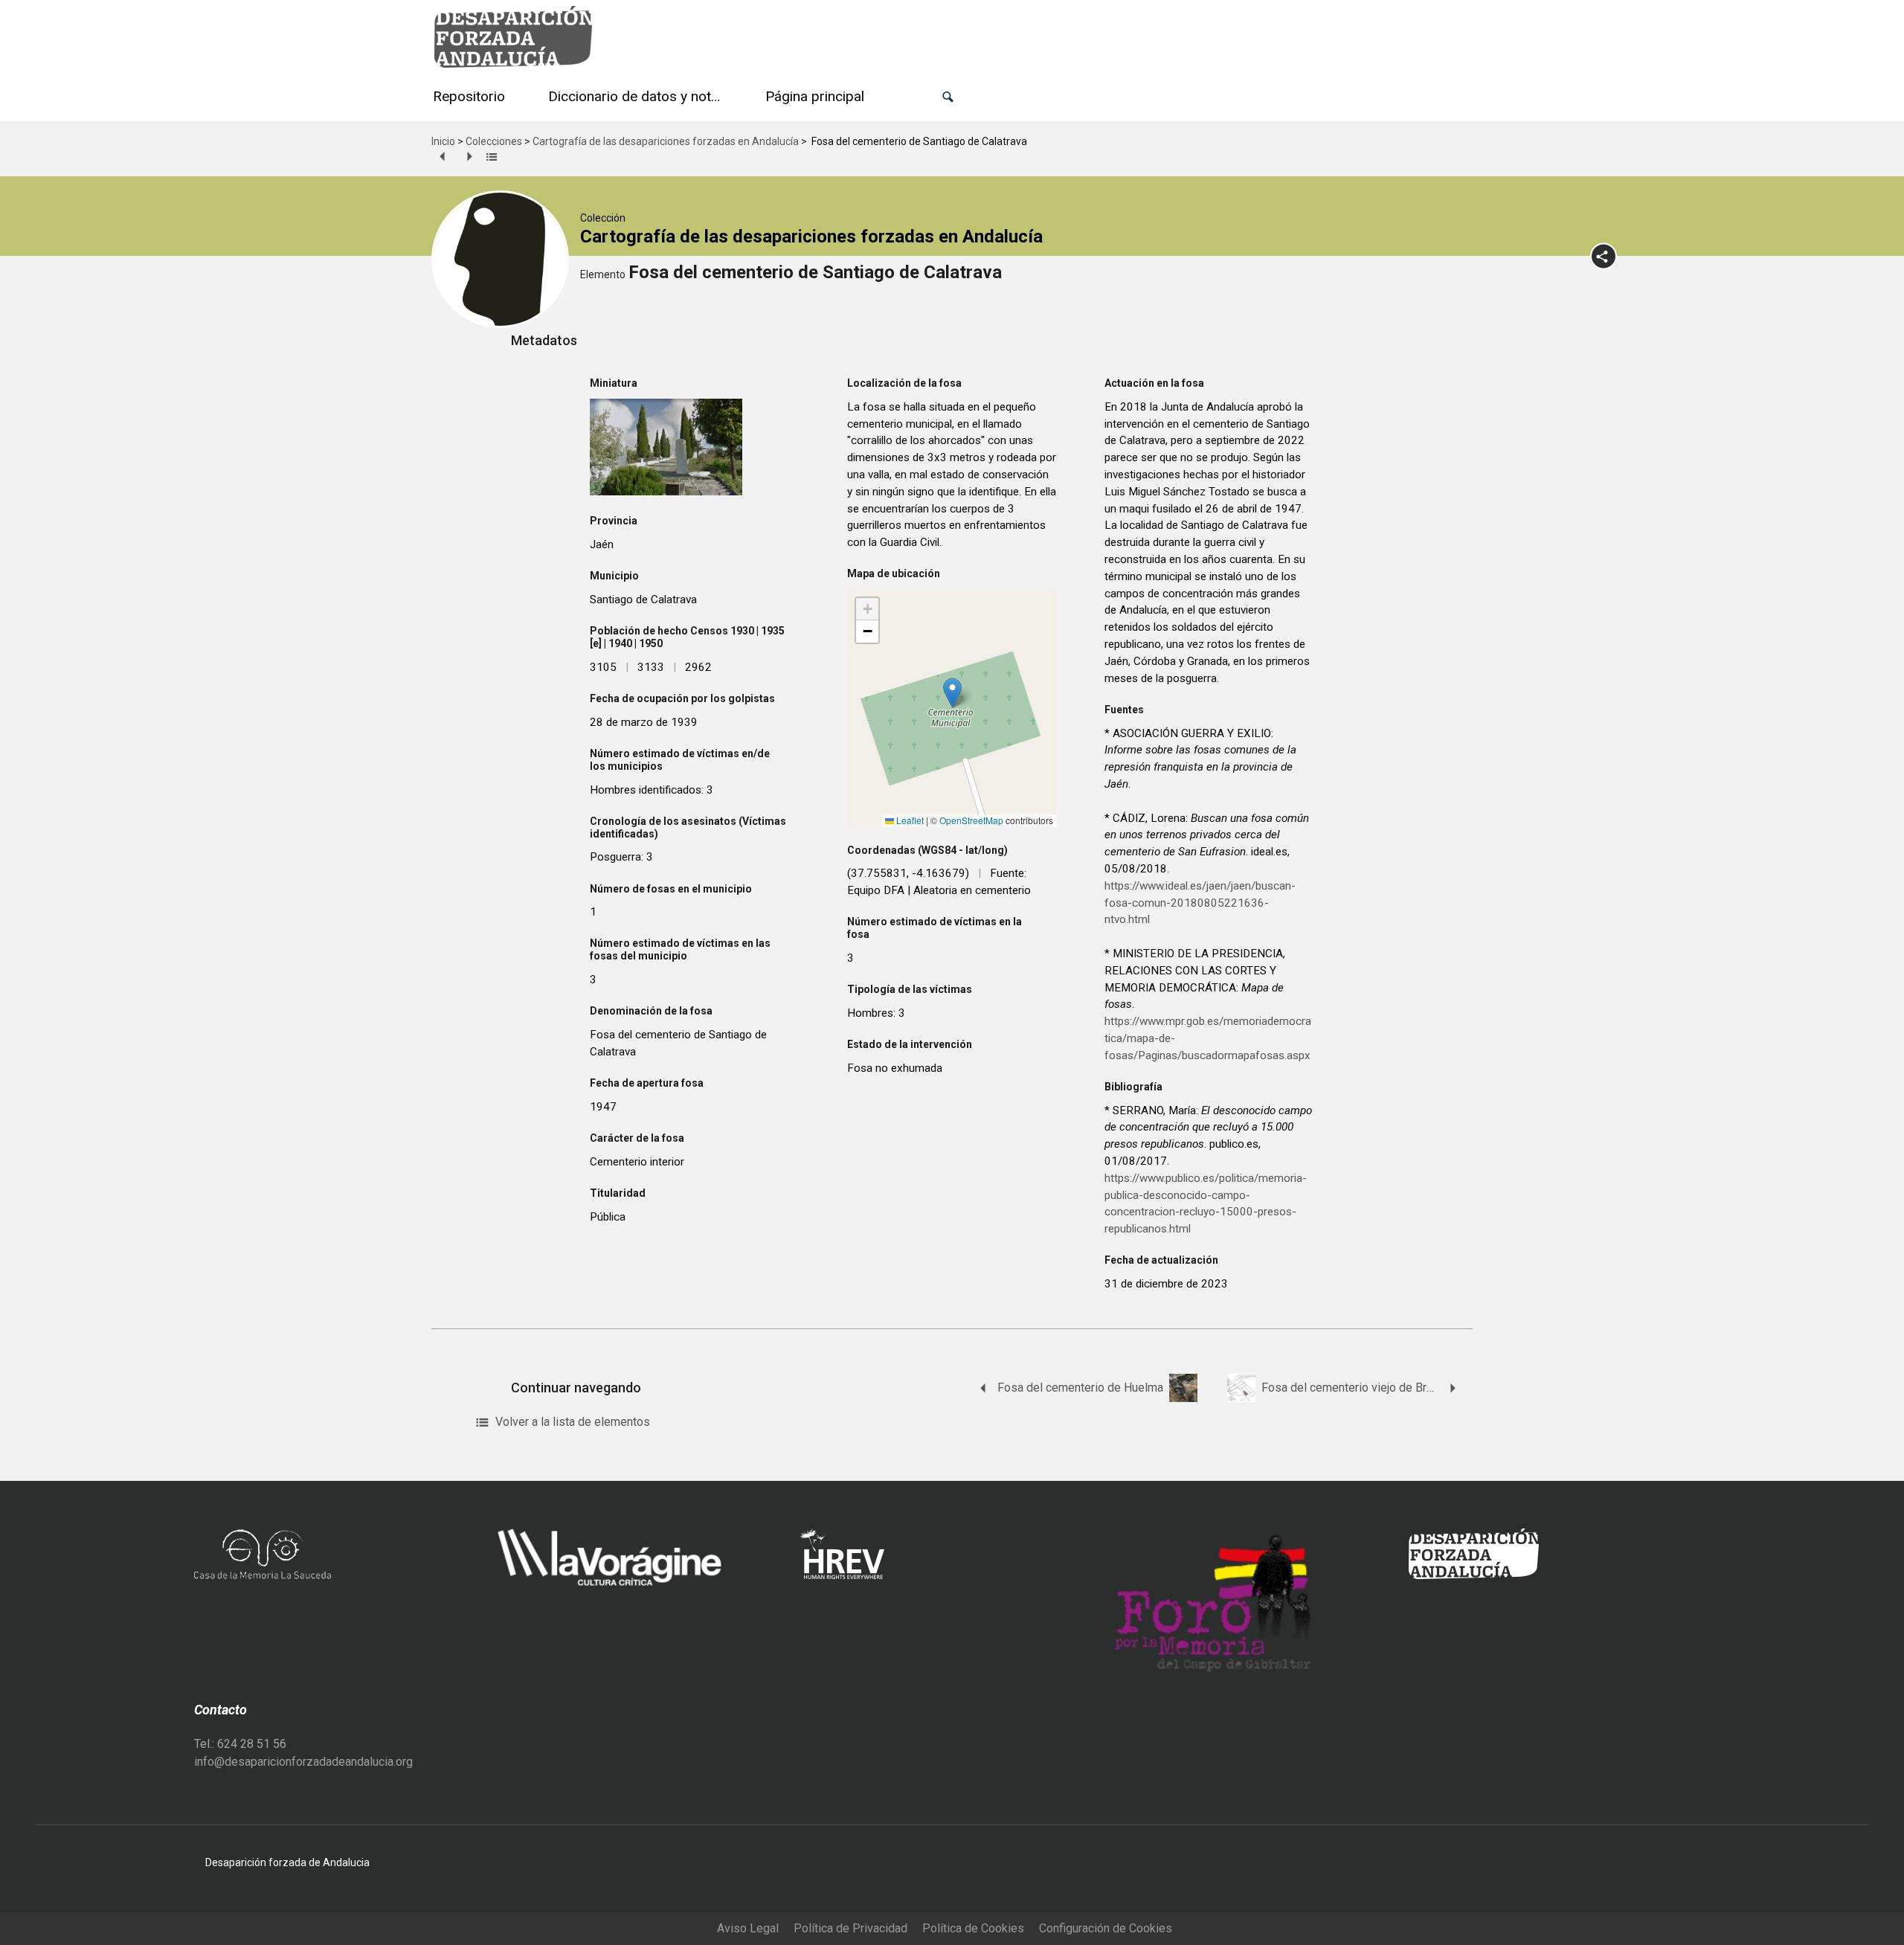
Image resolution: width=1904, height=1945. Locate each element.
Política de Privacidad (850, 1928)
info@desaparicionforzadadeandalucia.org (303, 1762)
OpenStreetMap (971, 820)
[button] (948, 97)
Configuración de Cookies (1106, 1928)
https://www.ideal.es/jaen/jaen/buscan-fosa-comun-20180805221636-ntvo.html (1200, 903)
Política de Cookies (973, 1928)
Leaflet (909, 820)
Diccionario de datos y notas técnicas (638, 96)
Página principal (815, 96)
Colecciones (494, 141)
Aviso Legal (748, 1928)
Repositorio (469, 96)
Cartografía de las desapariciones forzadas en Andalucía (666, 141)
